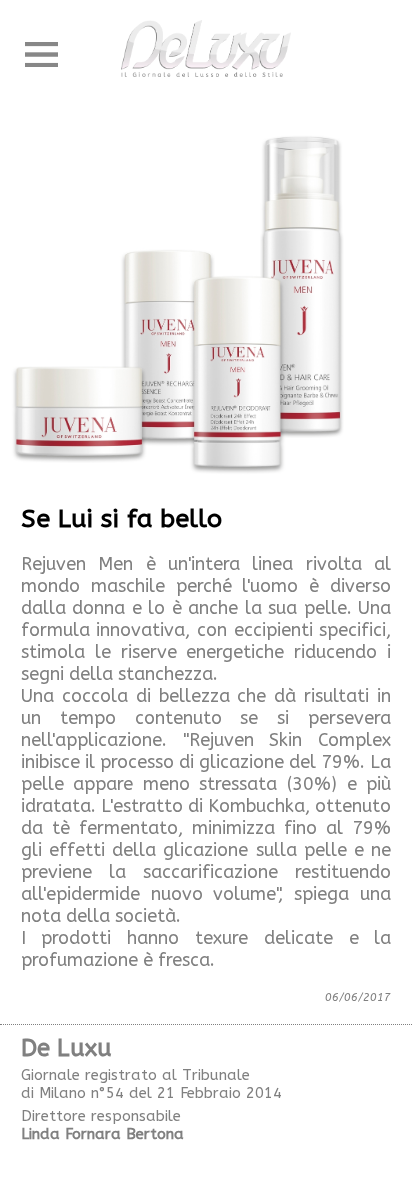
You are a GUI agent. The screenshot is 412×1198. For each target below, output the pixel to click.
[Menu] (41, 55)
